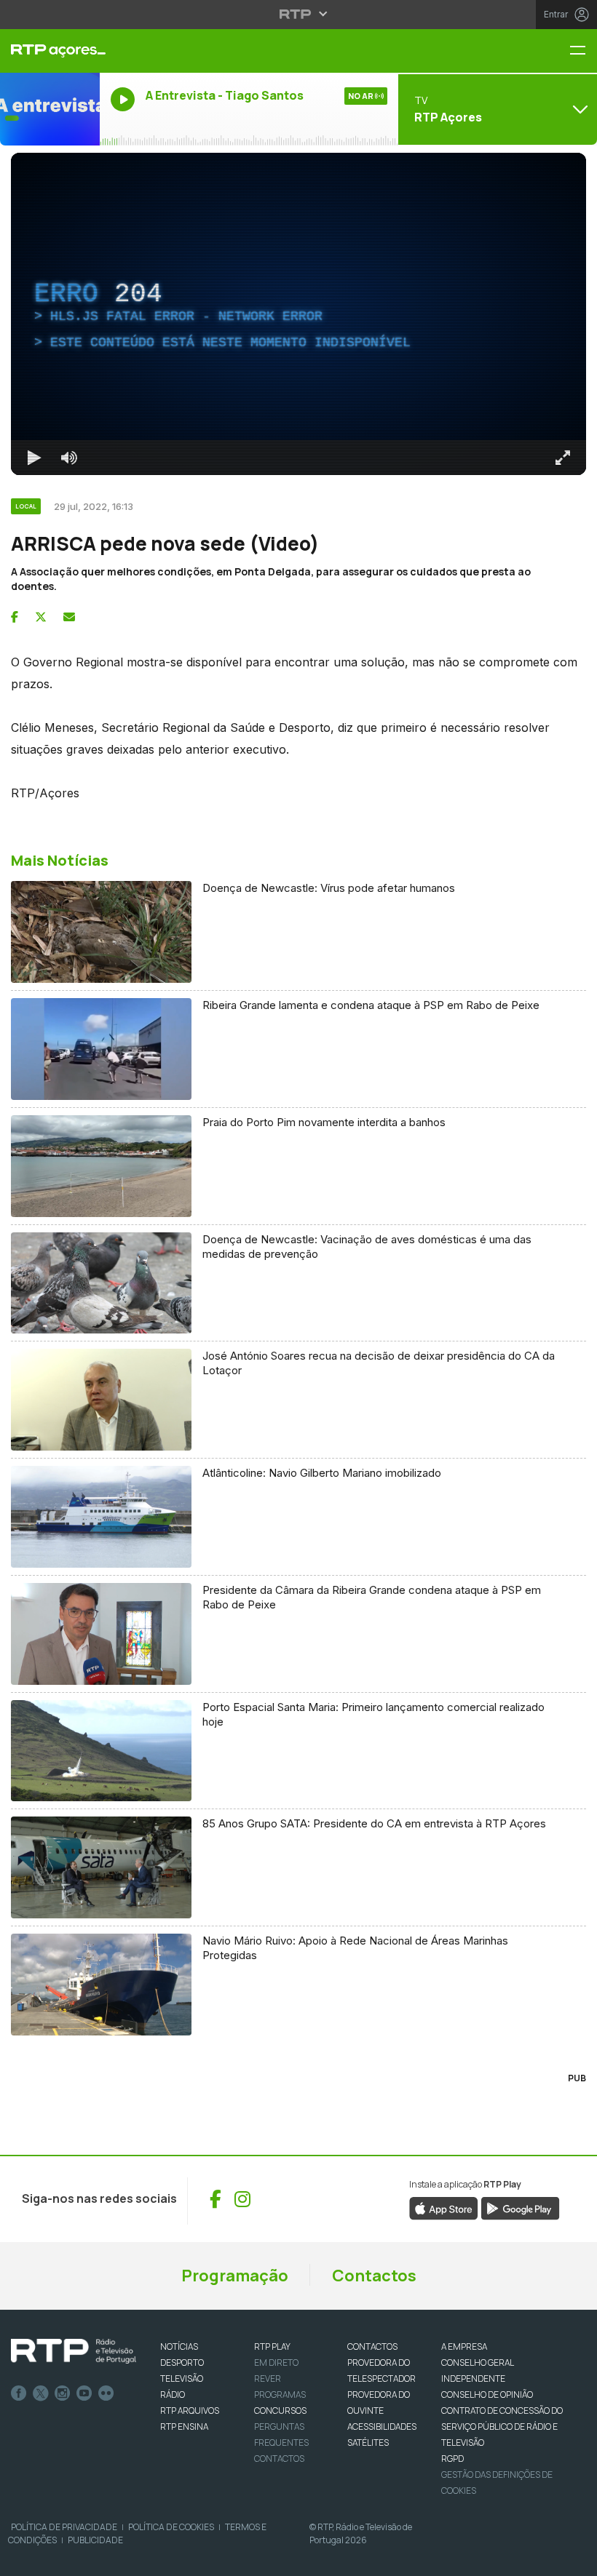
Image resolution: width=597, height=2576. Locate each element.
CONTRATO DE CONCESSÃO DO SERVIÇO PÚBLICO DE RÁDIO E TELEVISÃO (502, 2427)
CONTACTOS (372, 2346)
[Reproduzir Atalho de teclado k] (34, 458)
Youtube (84, 2393)
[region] (298, 314)
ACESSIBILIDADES (382, 2427)
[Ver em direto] (50, 109)
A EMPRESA (464, 2346)
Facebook (19, 2393)
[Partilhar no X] (41, 617)
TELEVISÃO (182, 2378)
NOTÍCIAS (179, 2346)
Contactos (374, 2276)
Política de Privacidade (64, 2527)
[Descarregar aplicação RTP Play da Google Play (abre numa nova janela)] (520, 2207)
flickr (106, 2393)
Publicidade (95, 2540)
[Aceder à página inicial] (50, 51)
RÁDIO (173, 2394)
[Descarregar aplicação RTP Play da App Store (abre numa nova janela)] (444, 2207)
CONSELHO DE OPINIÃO (487, 2394)
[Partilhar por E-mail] (69, 617)
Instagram (63, 2393)
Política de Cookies (171, 2527)
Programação (235, 2276)
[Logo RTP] (74, 2351)
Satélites (368, 2443)
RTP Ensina (184, 2427)
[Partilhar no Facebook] (15, 617)
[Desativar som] (69, 458)
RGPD (452, 2459)
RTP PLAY (272, 2346)
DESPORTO (182, 2362)
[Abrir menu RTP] (299, 14)
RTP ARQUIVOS (190, 2410)
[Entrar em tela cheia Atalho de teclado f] (563, 458)
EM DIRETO (276, 2362)
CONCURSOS (280, 2410)
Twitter (41, 2393)
